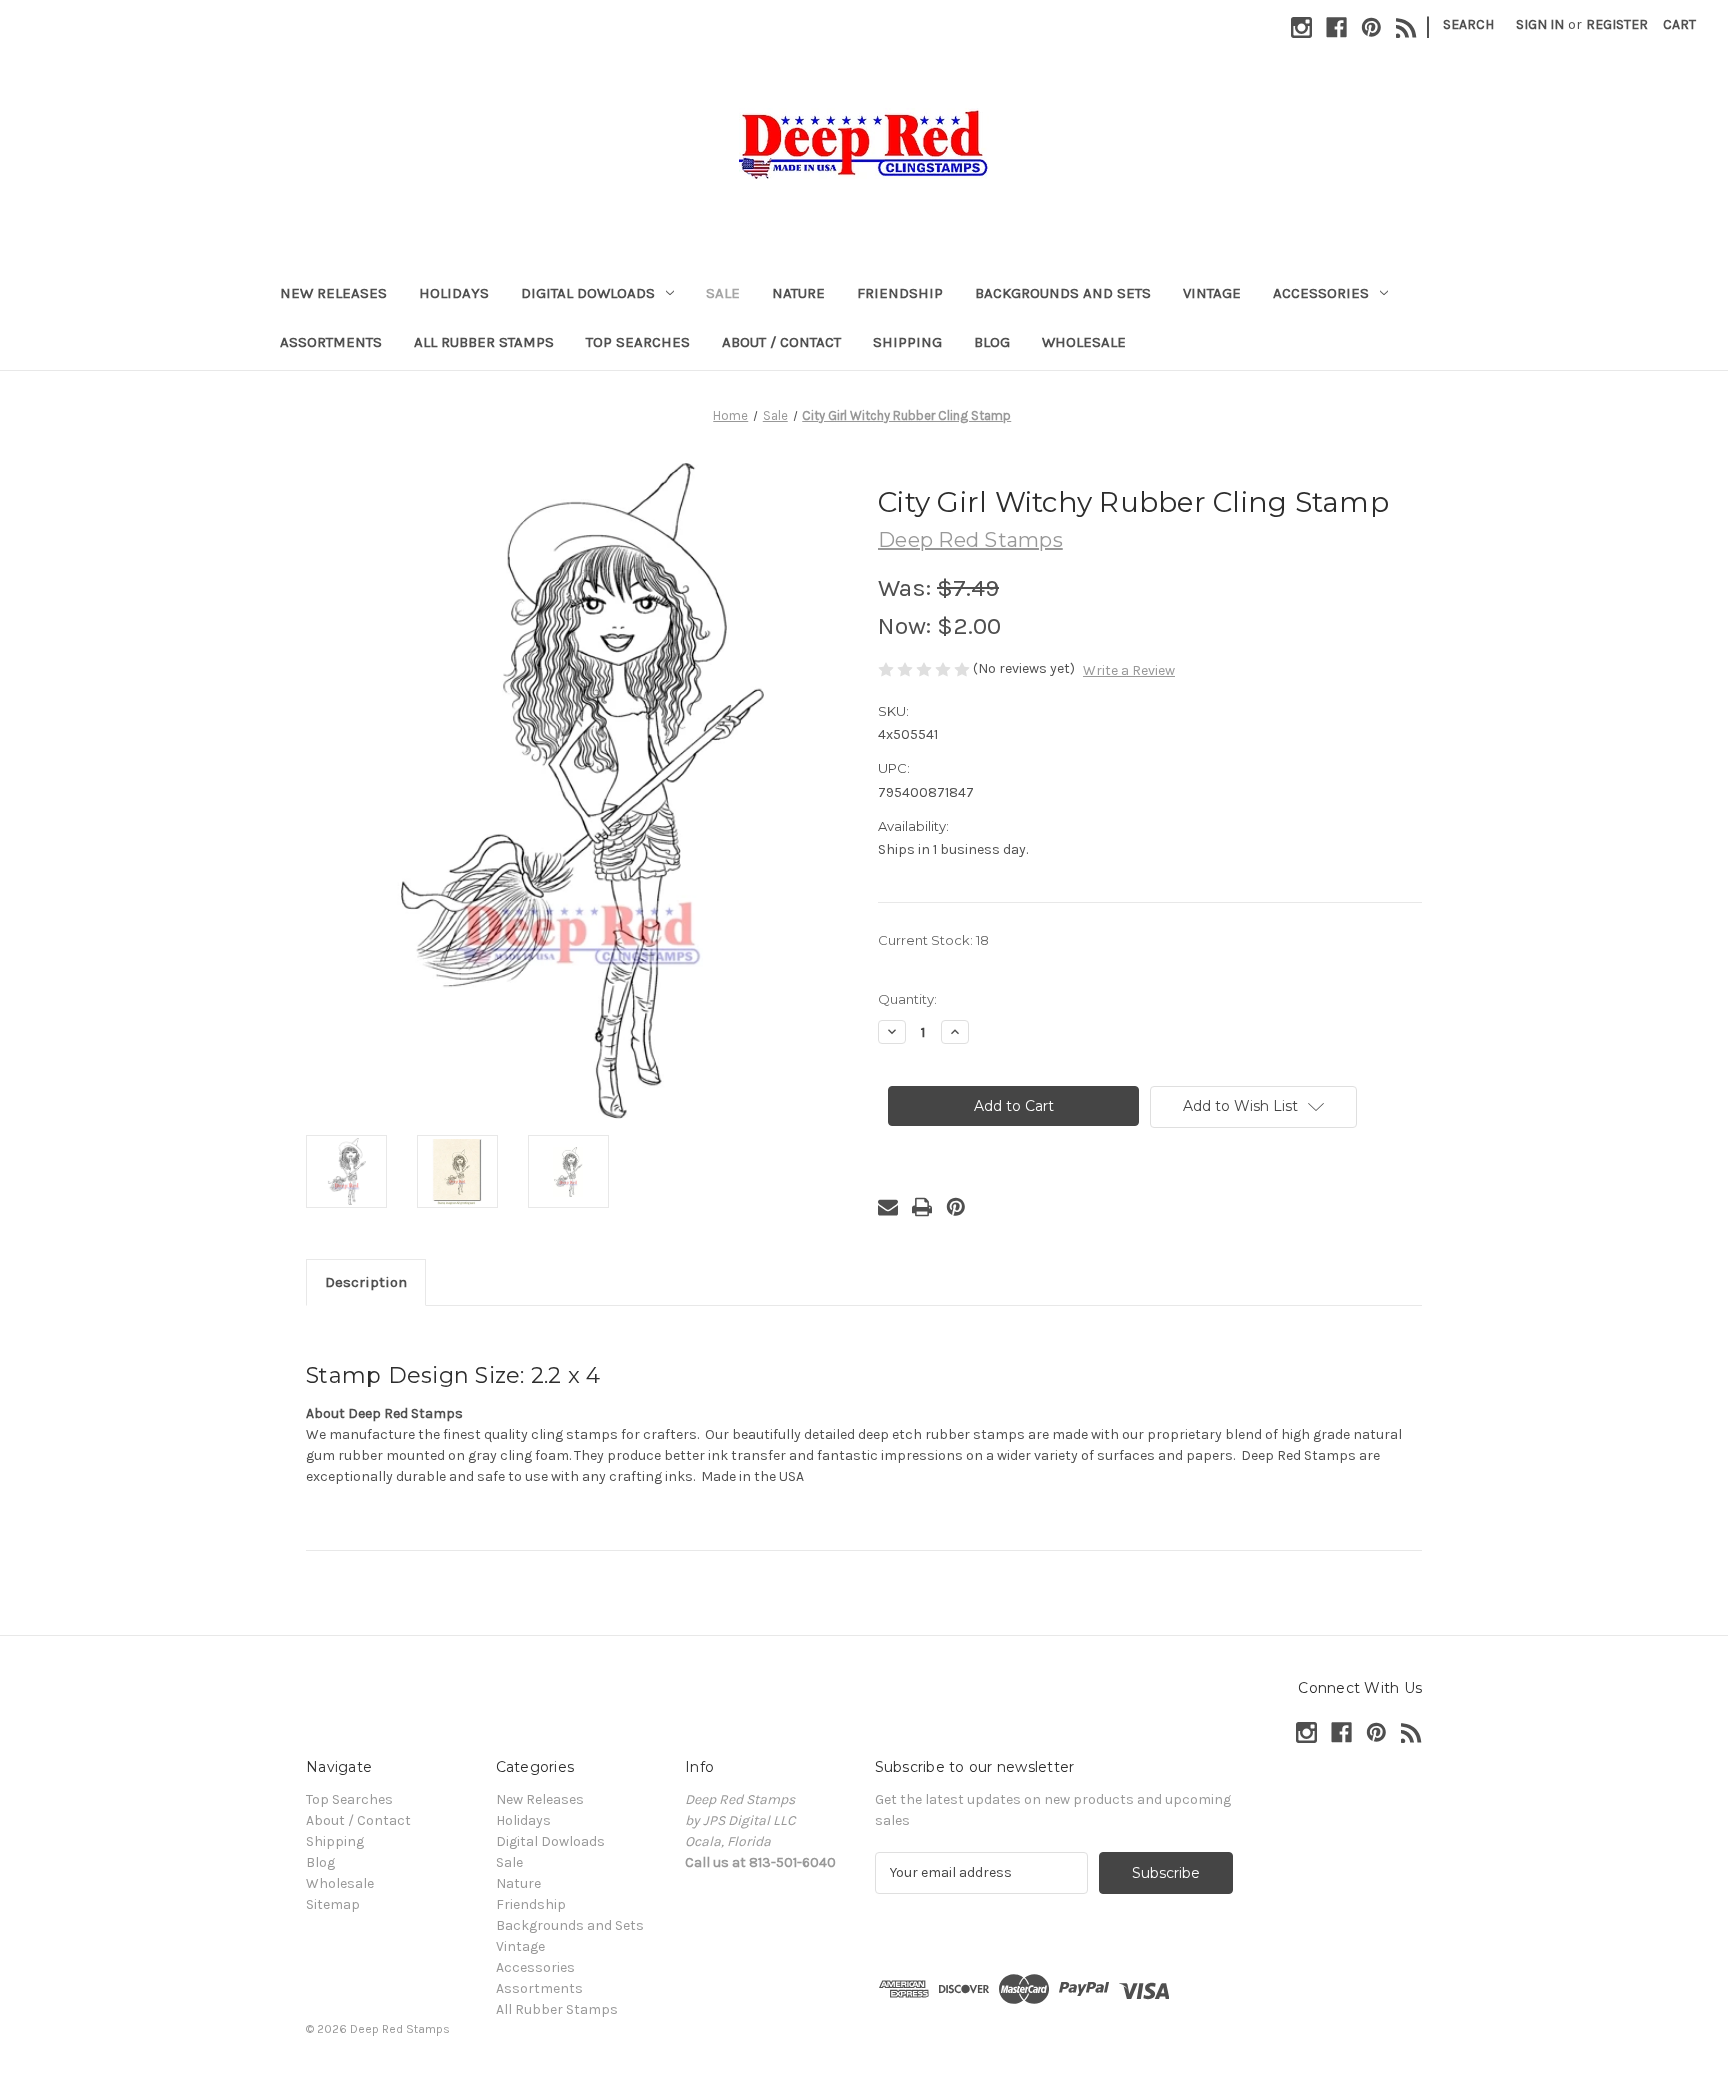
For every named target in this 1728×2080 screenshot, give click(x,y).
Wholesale (1084, 342)
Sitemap (333, 1904)
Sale (723, 293)
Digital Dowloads (588, 293)
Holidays (454, 293)
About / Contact (781, 342)
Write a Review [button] (1129, 670)
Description (366, 1282)
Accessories (1321, 293)
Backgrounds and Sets (1063, 293)
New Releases (333, 293)
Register (1617, 24)
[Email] (888, 1207)
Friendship (900, 293)
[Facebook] (1336, 27)
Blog (992, 342)
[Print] (922, 1207)
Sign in (1540, 24)
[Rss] (1406, 27)
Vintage (1212, 293)
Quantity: (907, 999)
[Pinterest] (1371, 27)
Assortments (331, 342)
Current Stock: (933, 940)
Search (1468, 24)
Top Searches (638, 342)
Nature (798, 293)
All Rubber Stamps (484, 342)
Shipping (907, 342)
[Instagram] (1301, 27)
